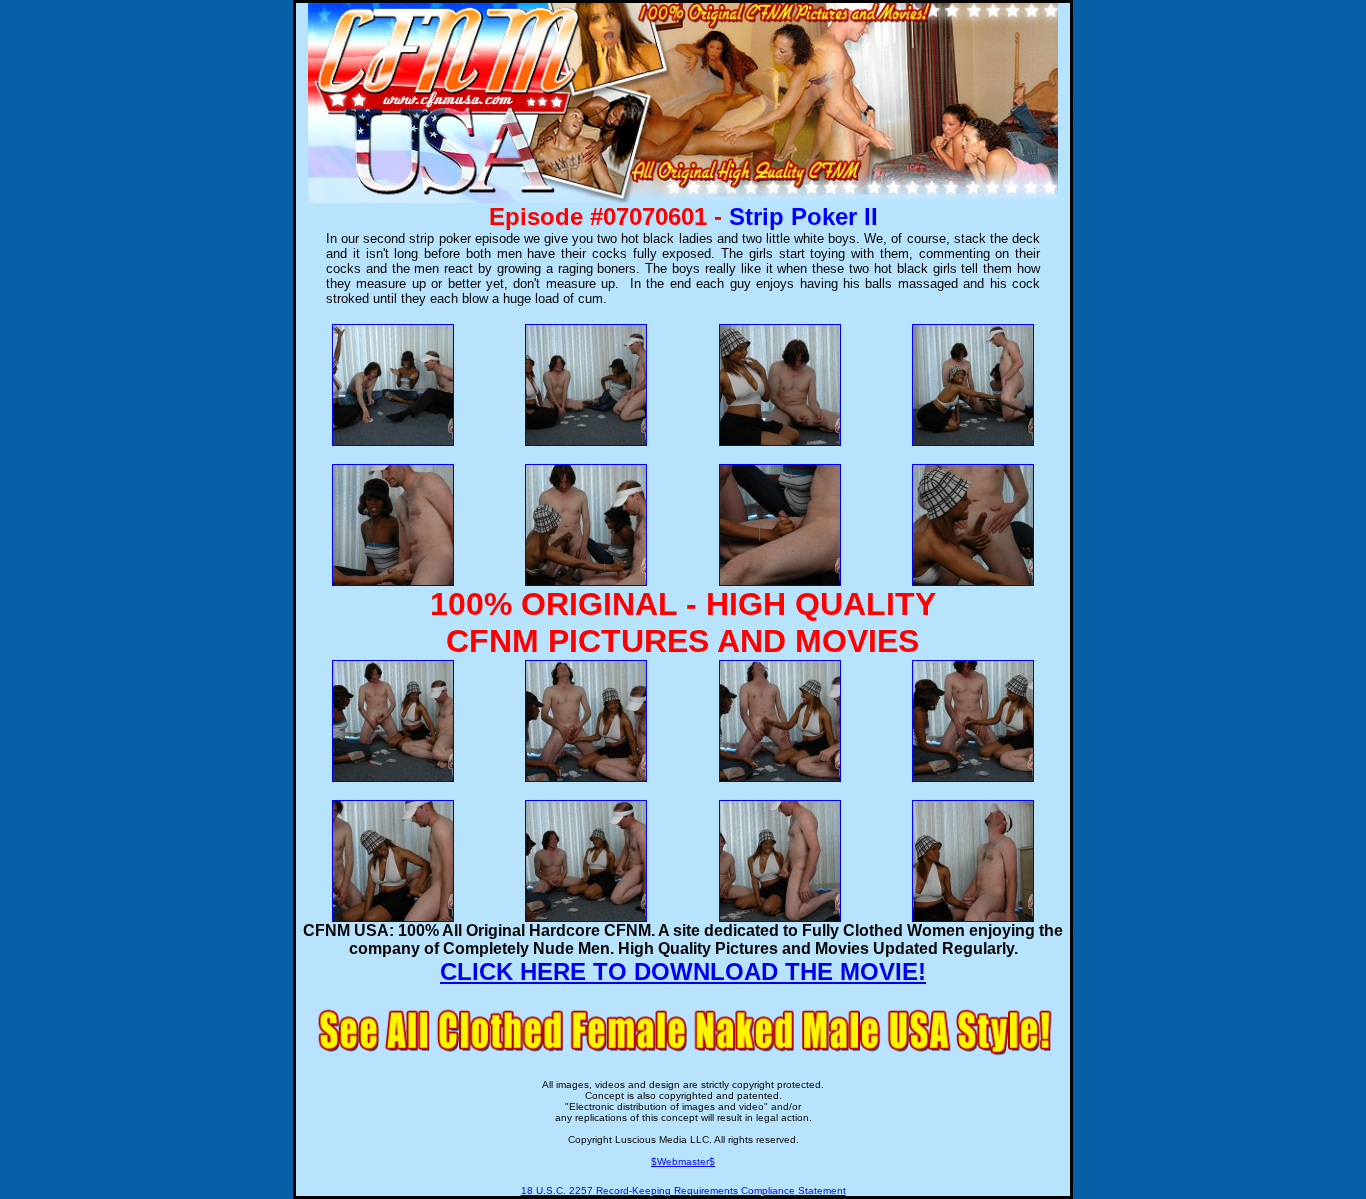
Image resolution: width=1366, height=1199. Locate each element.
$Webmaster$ (683, 1161)
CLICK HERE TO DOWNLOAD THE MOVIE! (683, 971)
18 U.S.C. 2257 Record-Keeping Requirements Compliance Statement (683, 1190)
